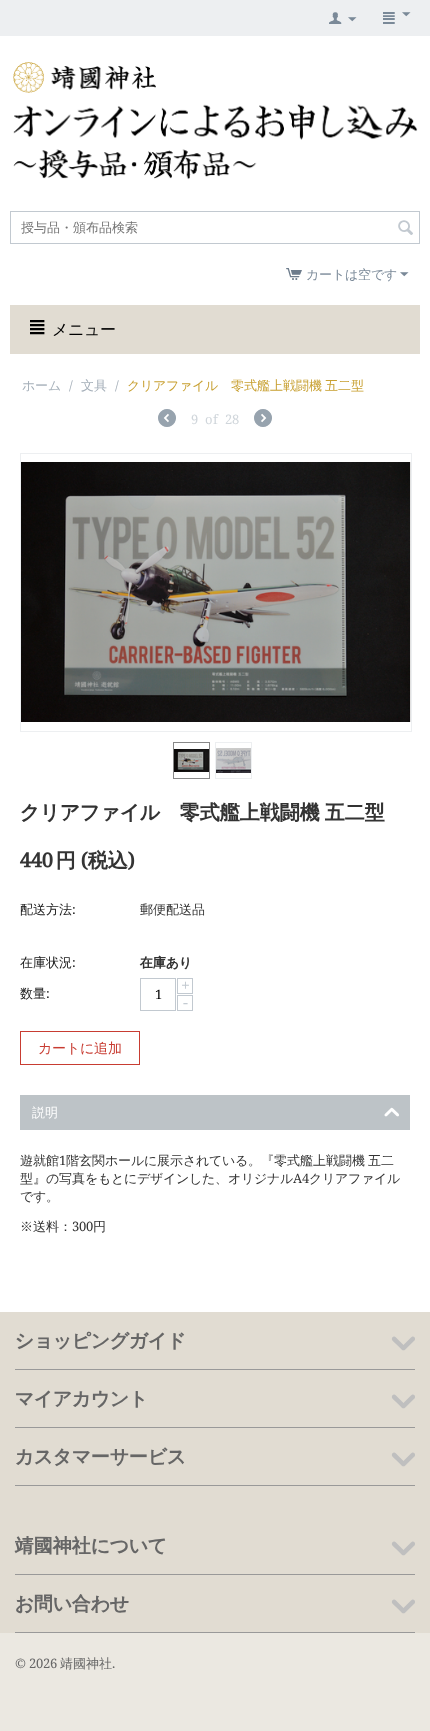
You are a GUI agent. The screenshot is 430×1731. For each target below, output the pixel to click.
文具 (94, 385)
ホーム (41, 385)
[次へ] (263, 420)
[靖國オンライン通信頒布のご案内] (215, 119)
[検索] (405, 229)
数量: (35, 993)
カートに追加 (80, 1047)
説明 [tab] (45, 1112)
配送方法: (48, 909)
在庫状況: (48, 962)
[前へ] (167, 420)
